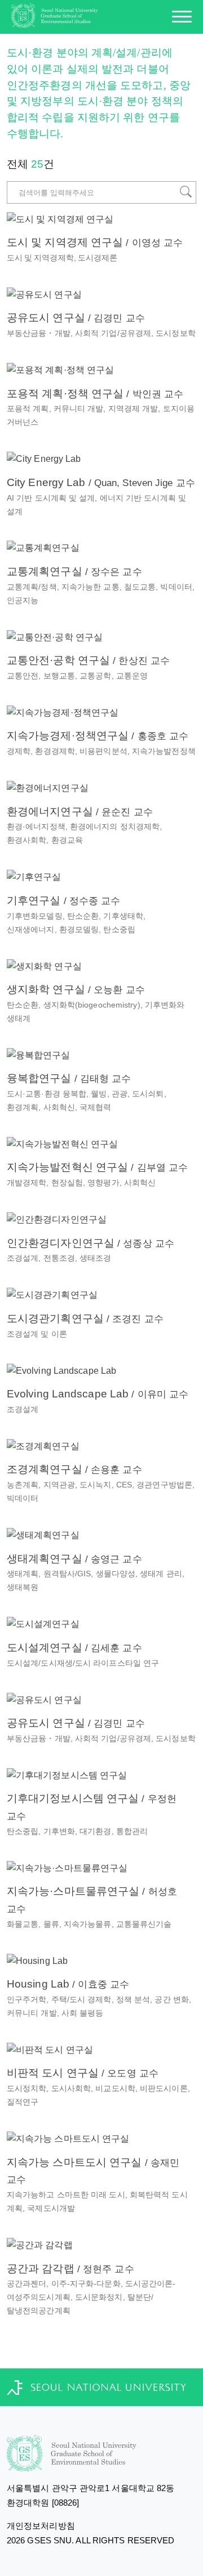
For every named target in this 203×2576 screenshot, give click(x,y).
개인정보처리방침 (41, 2526)
